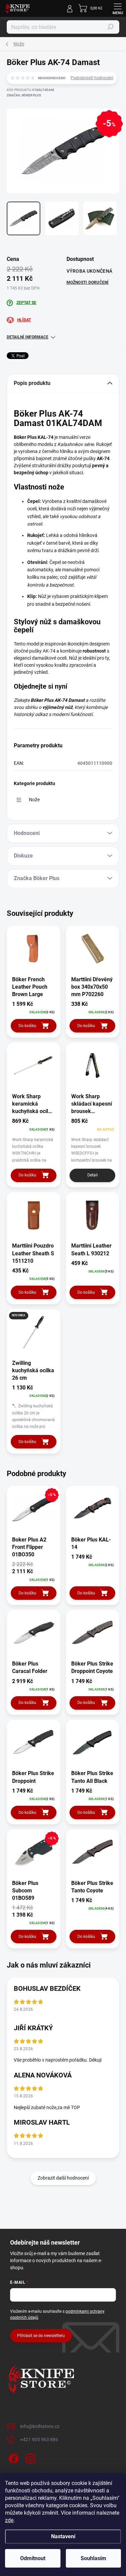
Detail (93, 1175)
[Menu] (118, 8)
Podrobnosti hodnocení (92, 78)
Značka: (24, 95)
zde (9, 2520)
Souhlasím (93, 2558)
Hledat (111, 27)
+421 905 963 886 (39, 2439)
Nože (34, 800)
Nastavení (63, 2536)
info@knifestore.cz (40, 2426)
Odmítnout (33, 2558)
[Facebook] (13, 2458)
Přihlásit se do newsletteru (41, 2336)
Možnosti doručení (88, 282)
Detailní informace (28, 337)
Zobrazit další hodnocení (63, 2178)
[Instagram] (29, 2458)
